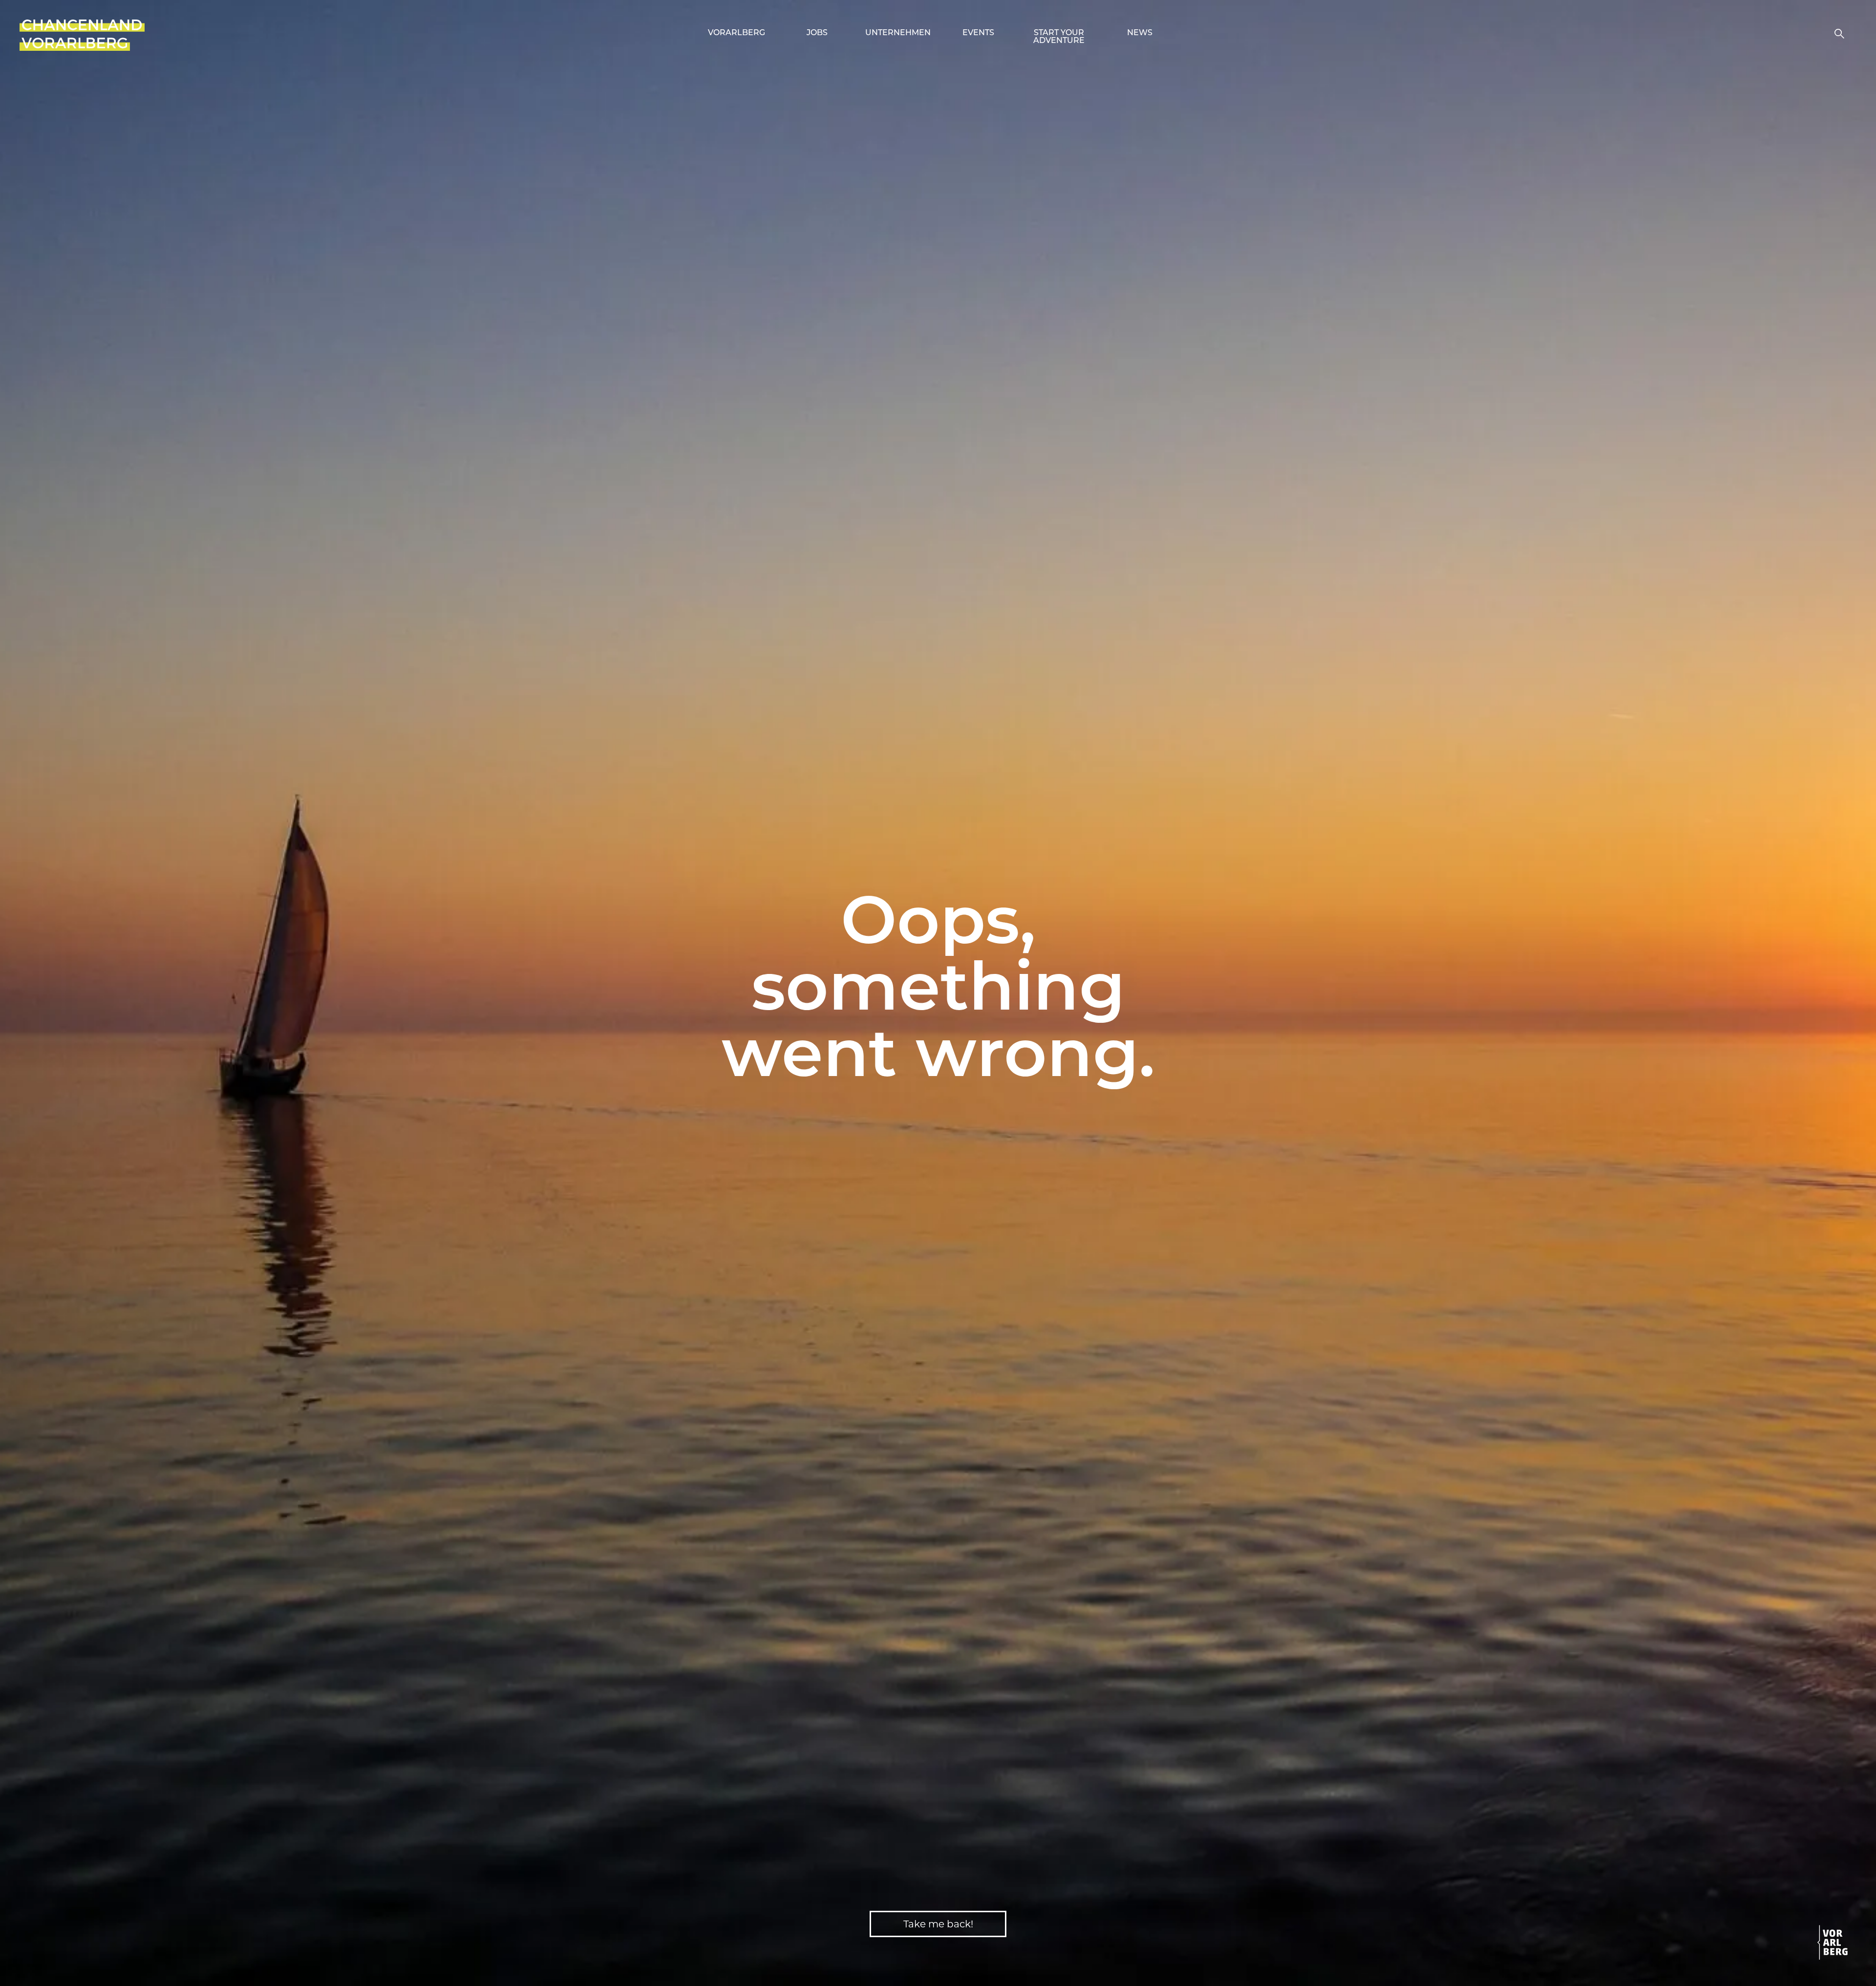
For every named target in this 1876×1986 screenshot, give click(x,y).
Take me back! (938, 1924)
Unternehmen (898, 33)
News (1140, 33)
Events (978, 33)
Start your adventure (1059, 37)
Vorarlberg (736, 33)
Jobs (817, 33)
